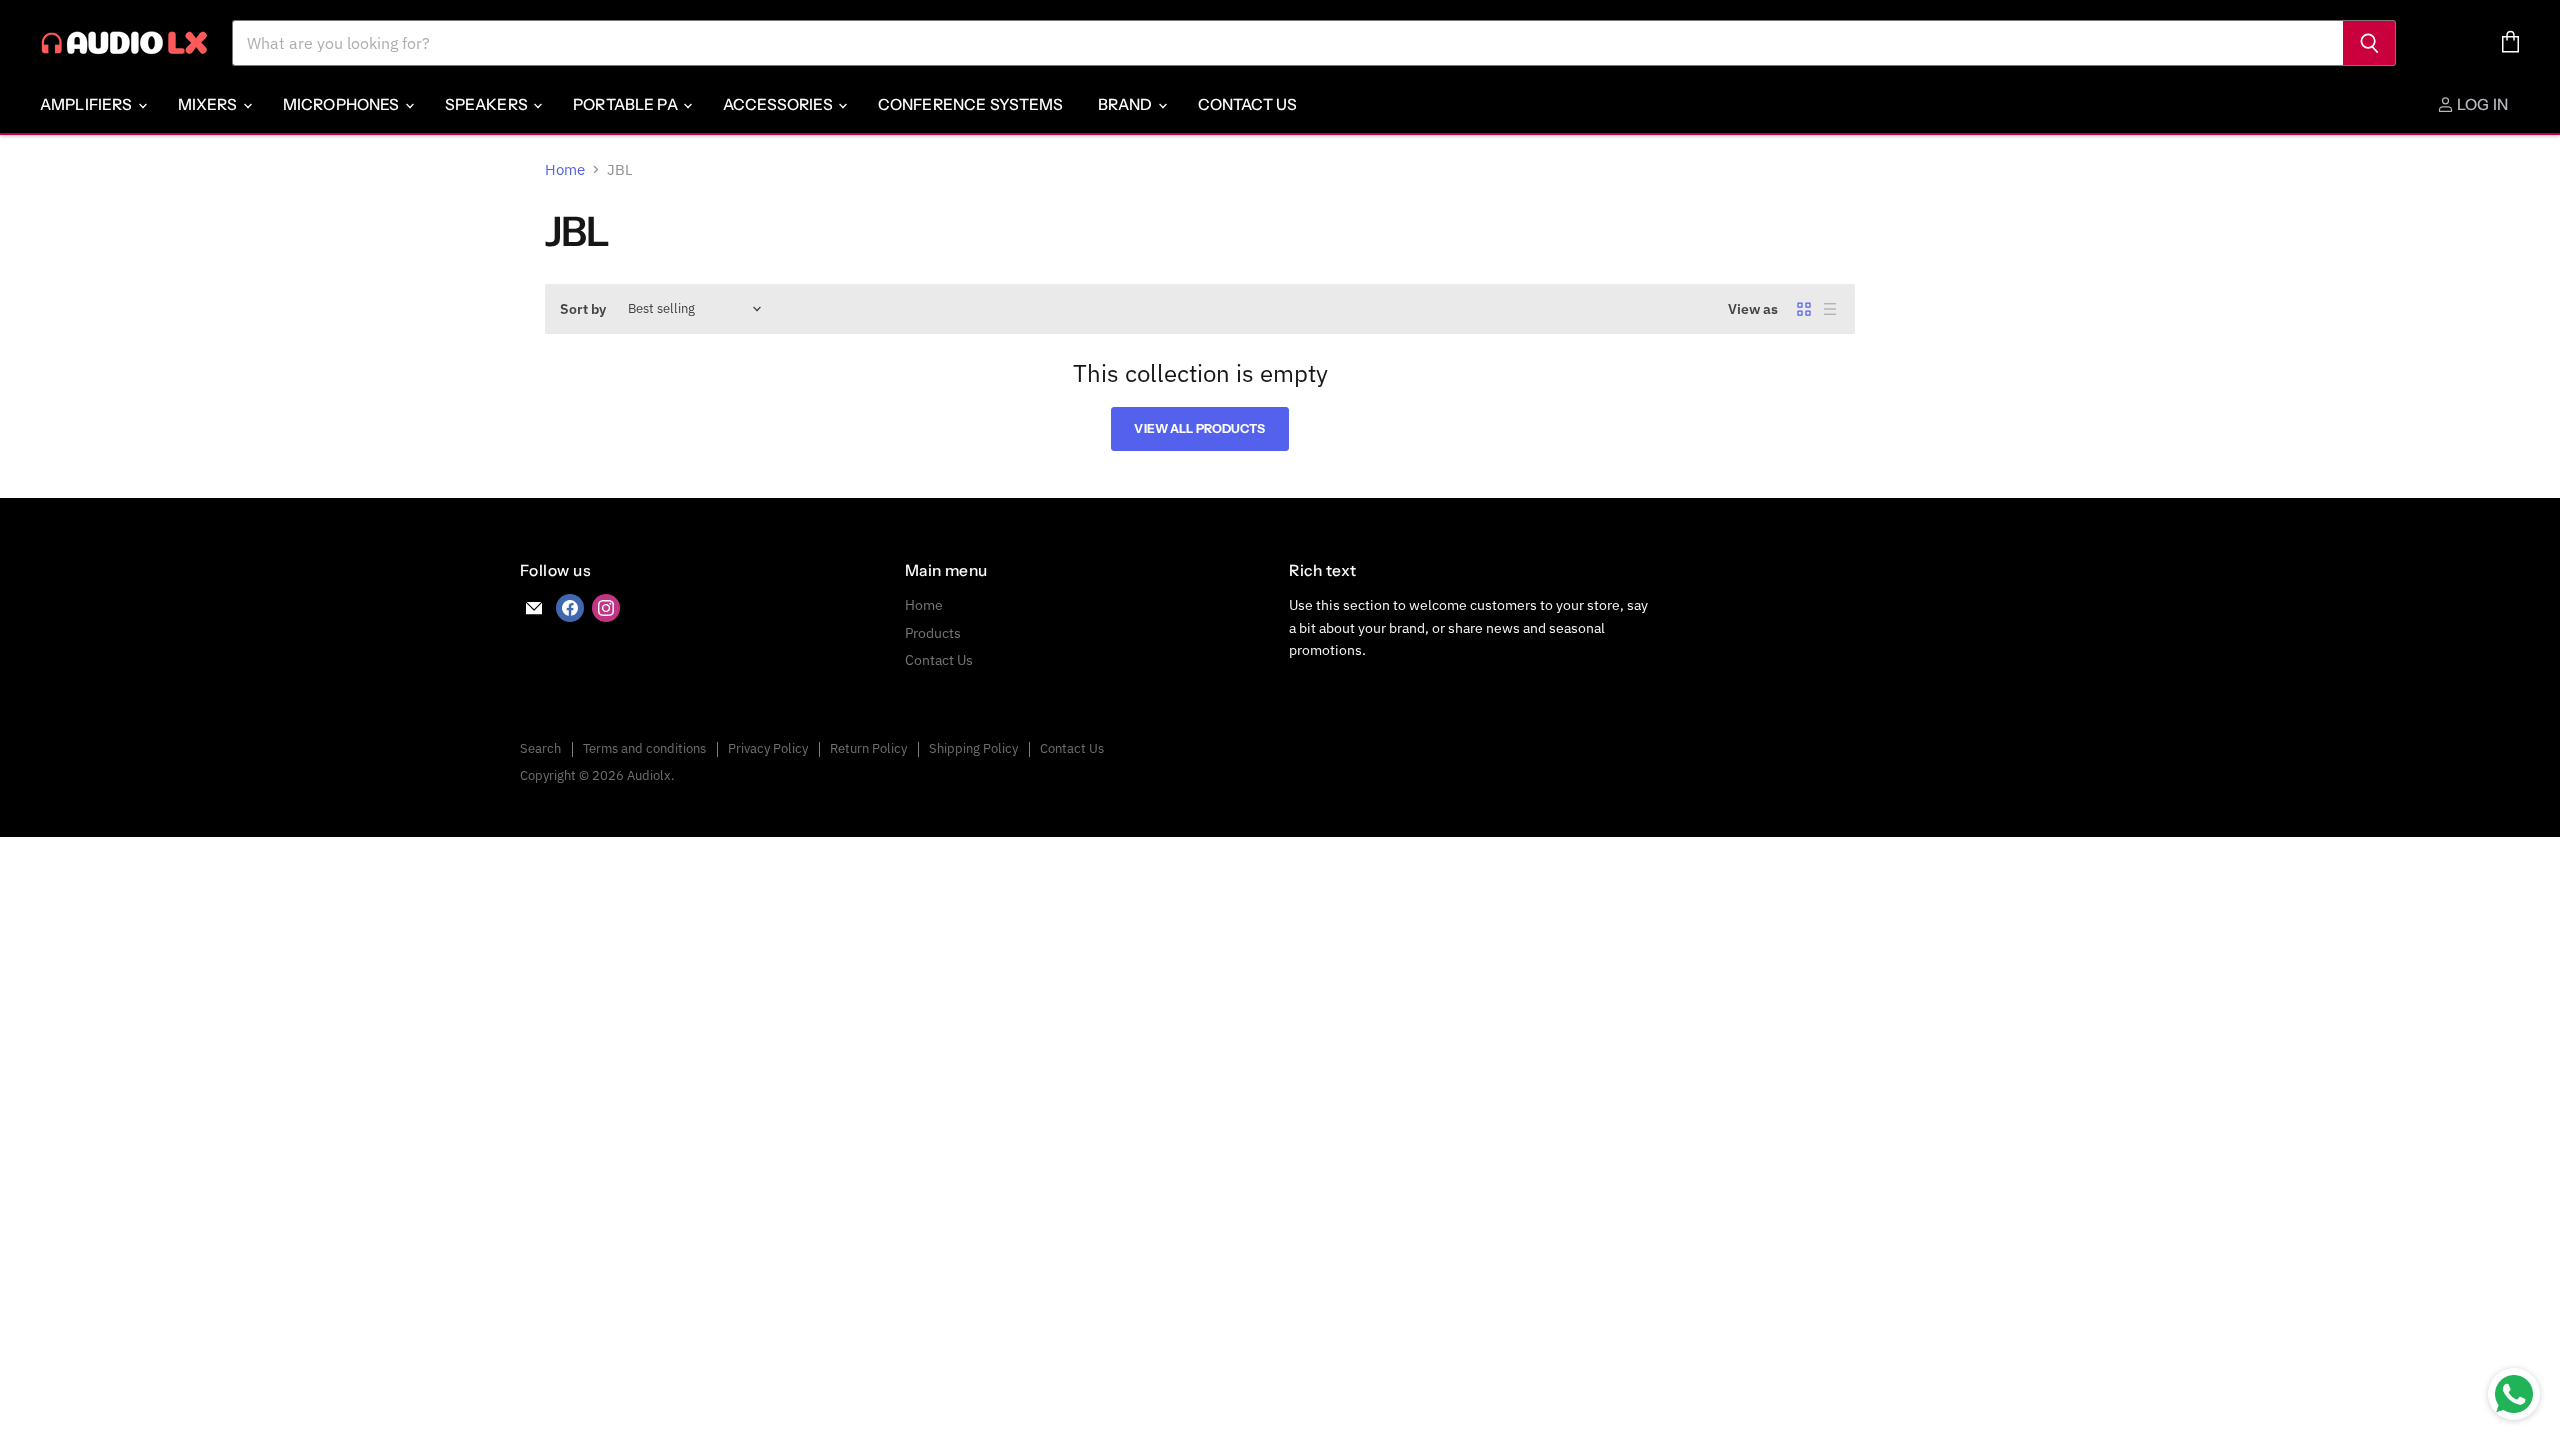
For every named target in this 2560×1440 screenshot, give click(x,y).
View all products (1199, 428)
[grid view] (1804, 309)
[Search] (2369, 43)
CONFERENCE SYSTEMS (971, 104)
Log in (2481, 104)
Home (565, 169)
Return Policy (868, 748)
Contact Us (1248, 104)
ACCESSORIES (779, 104)
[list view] (1830, 309)
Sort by (583, 309)
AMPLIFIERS (88, 104)
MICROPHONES (343, 104)
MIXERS (209, 104)
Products (933, 633)
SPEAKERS (488, 104)
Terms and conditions (644, 748)
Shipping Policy (973, 748)
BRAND (1127, 104)
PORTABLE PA (627, 104)
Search (540, 748)
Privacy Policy (768, 748)
